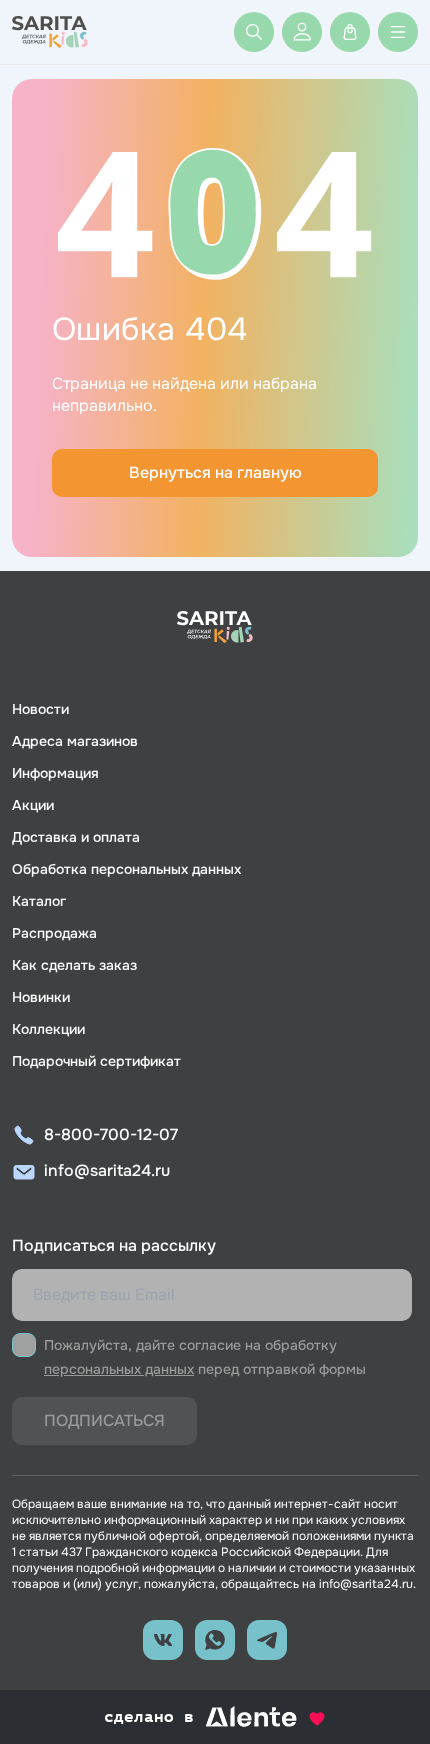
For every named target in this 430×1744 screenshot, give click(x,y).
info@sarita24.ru (107, 1170)
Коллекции (48, 1029)
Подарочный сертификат (96, 1061)
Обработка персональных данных (126, 869)
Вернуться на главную (215, 472)
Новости (40, 709)
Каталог (39, 901)
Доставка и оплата (76, 837)
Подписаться (104, 1420)
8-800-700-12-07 (111, 1134)
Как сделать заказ (74, 965)
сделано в (189, 1718)
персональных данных (119, 1369)
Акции (33, 805)
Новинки (41, 997)
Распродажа (54, 933)
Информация (55, 773)
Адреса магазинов (75, 741)
